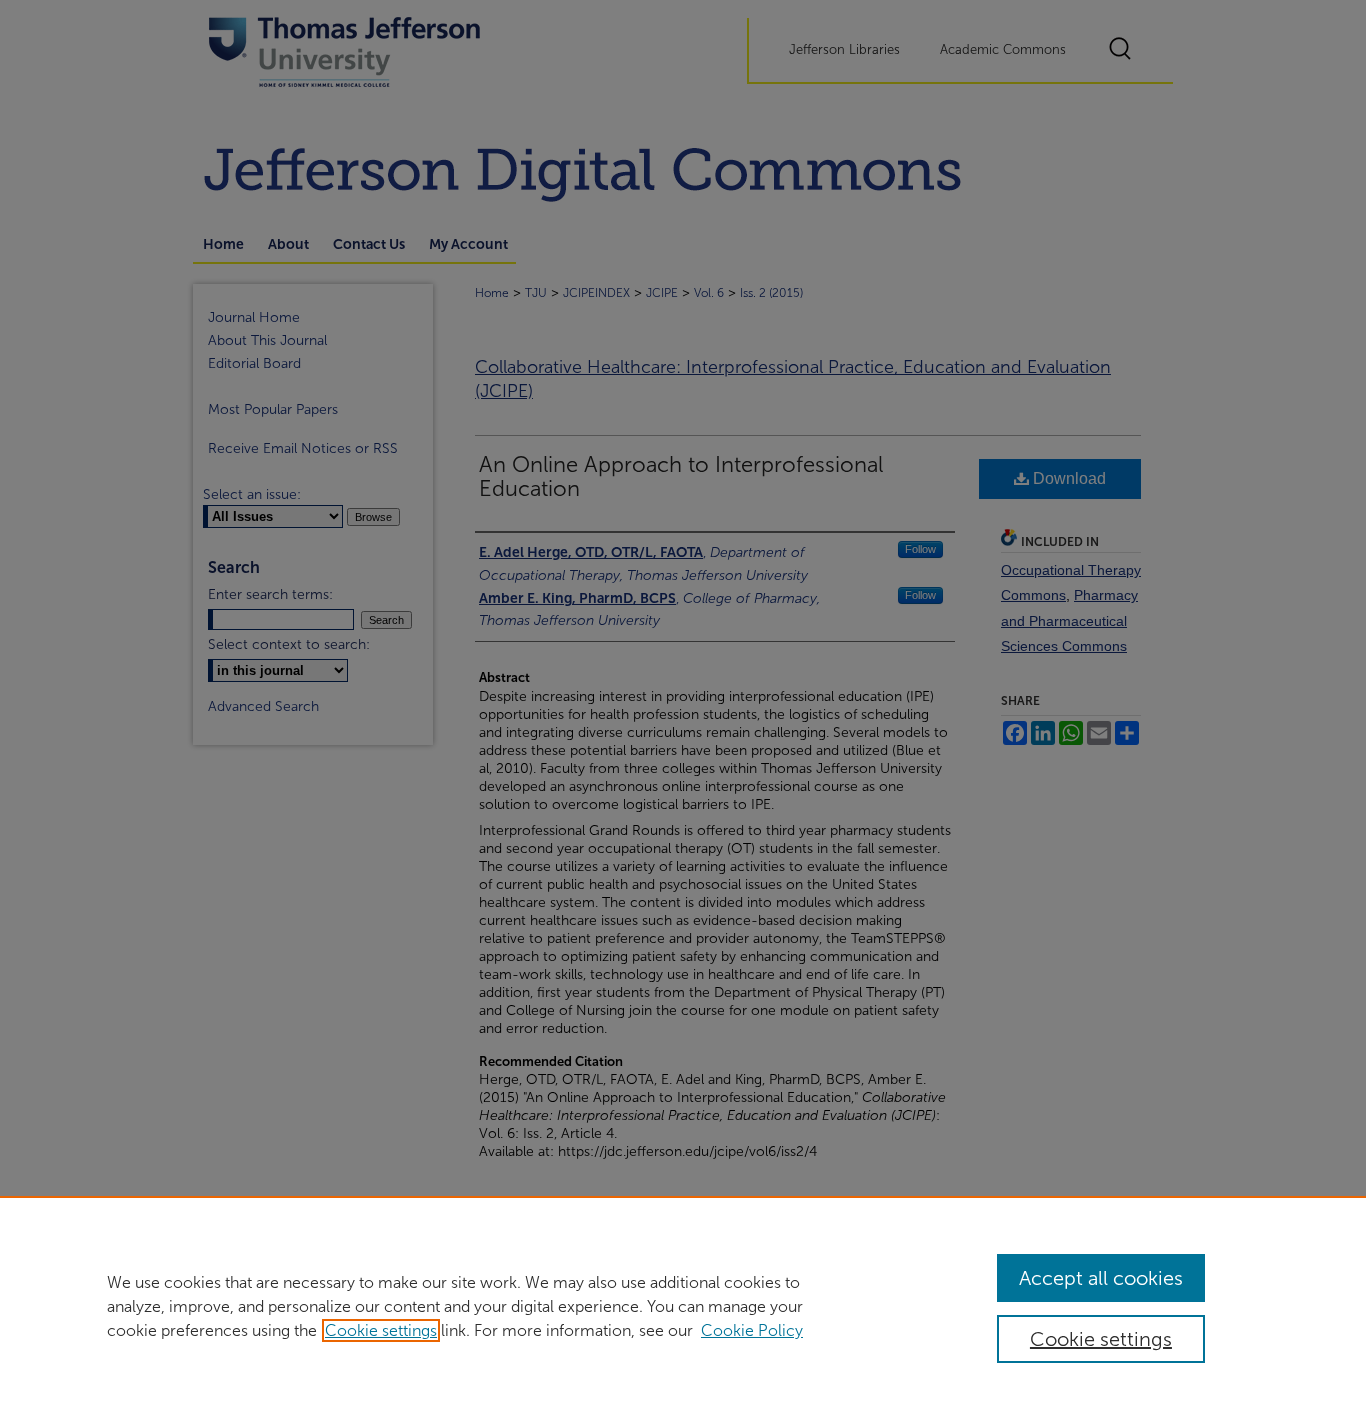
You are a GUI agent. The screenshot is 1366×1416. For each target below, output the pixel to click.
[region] (683, 1306)
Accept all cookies (1101, 1278)
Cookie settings (381, 1330)
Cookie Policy (752, 1330)
